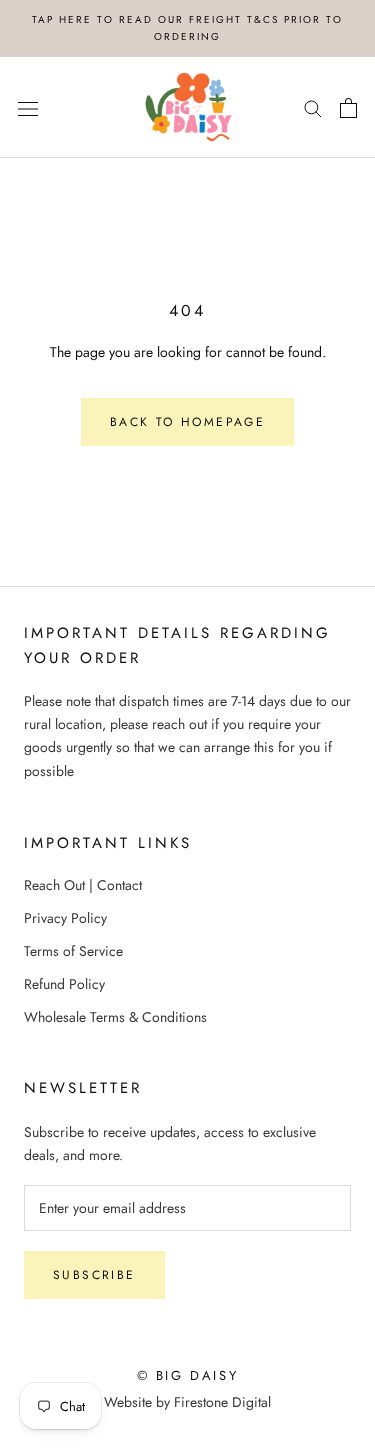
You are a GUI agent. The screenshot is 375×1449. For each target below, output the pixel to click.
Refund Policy (64, 984)
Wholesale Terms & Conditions (115, 1017)
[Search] (313, 107)
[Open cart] (348, 108)
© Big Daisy (188, 1375)
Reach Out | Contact (83, 885)
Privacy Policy (65, 918)
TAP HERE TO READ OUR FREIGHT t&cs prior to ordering (187, 28)
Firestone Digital (222, 1402)
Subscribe (94, 1275)
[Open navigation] (28, 108)
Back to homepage (187, 422)
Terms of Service (73, 951)
